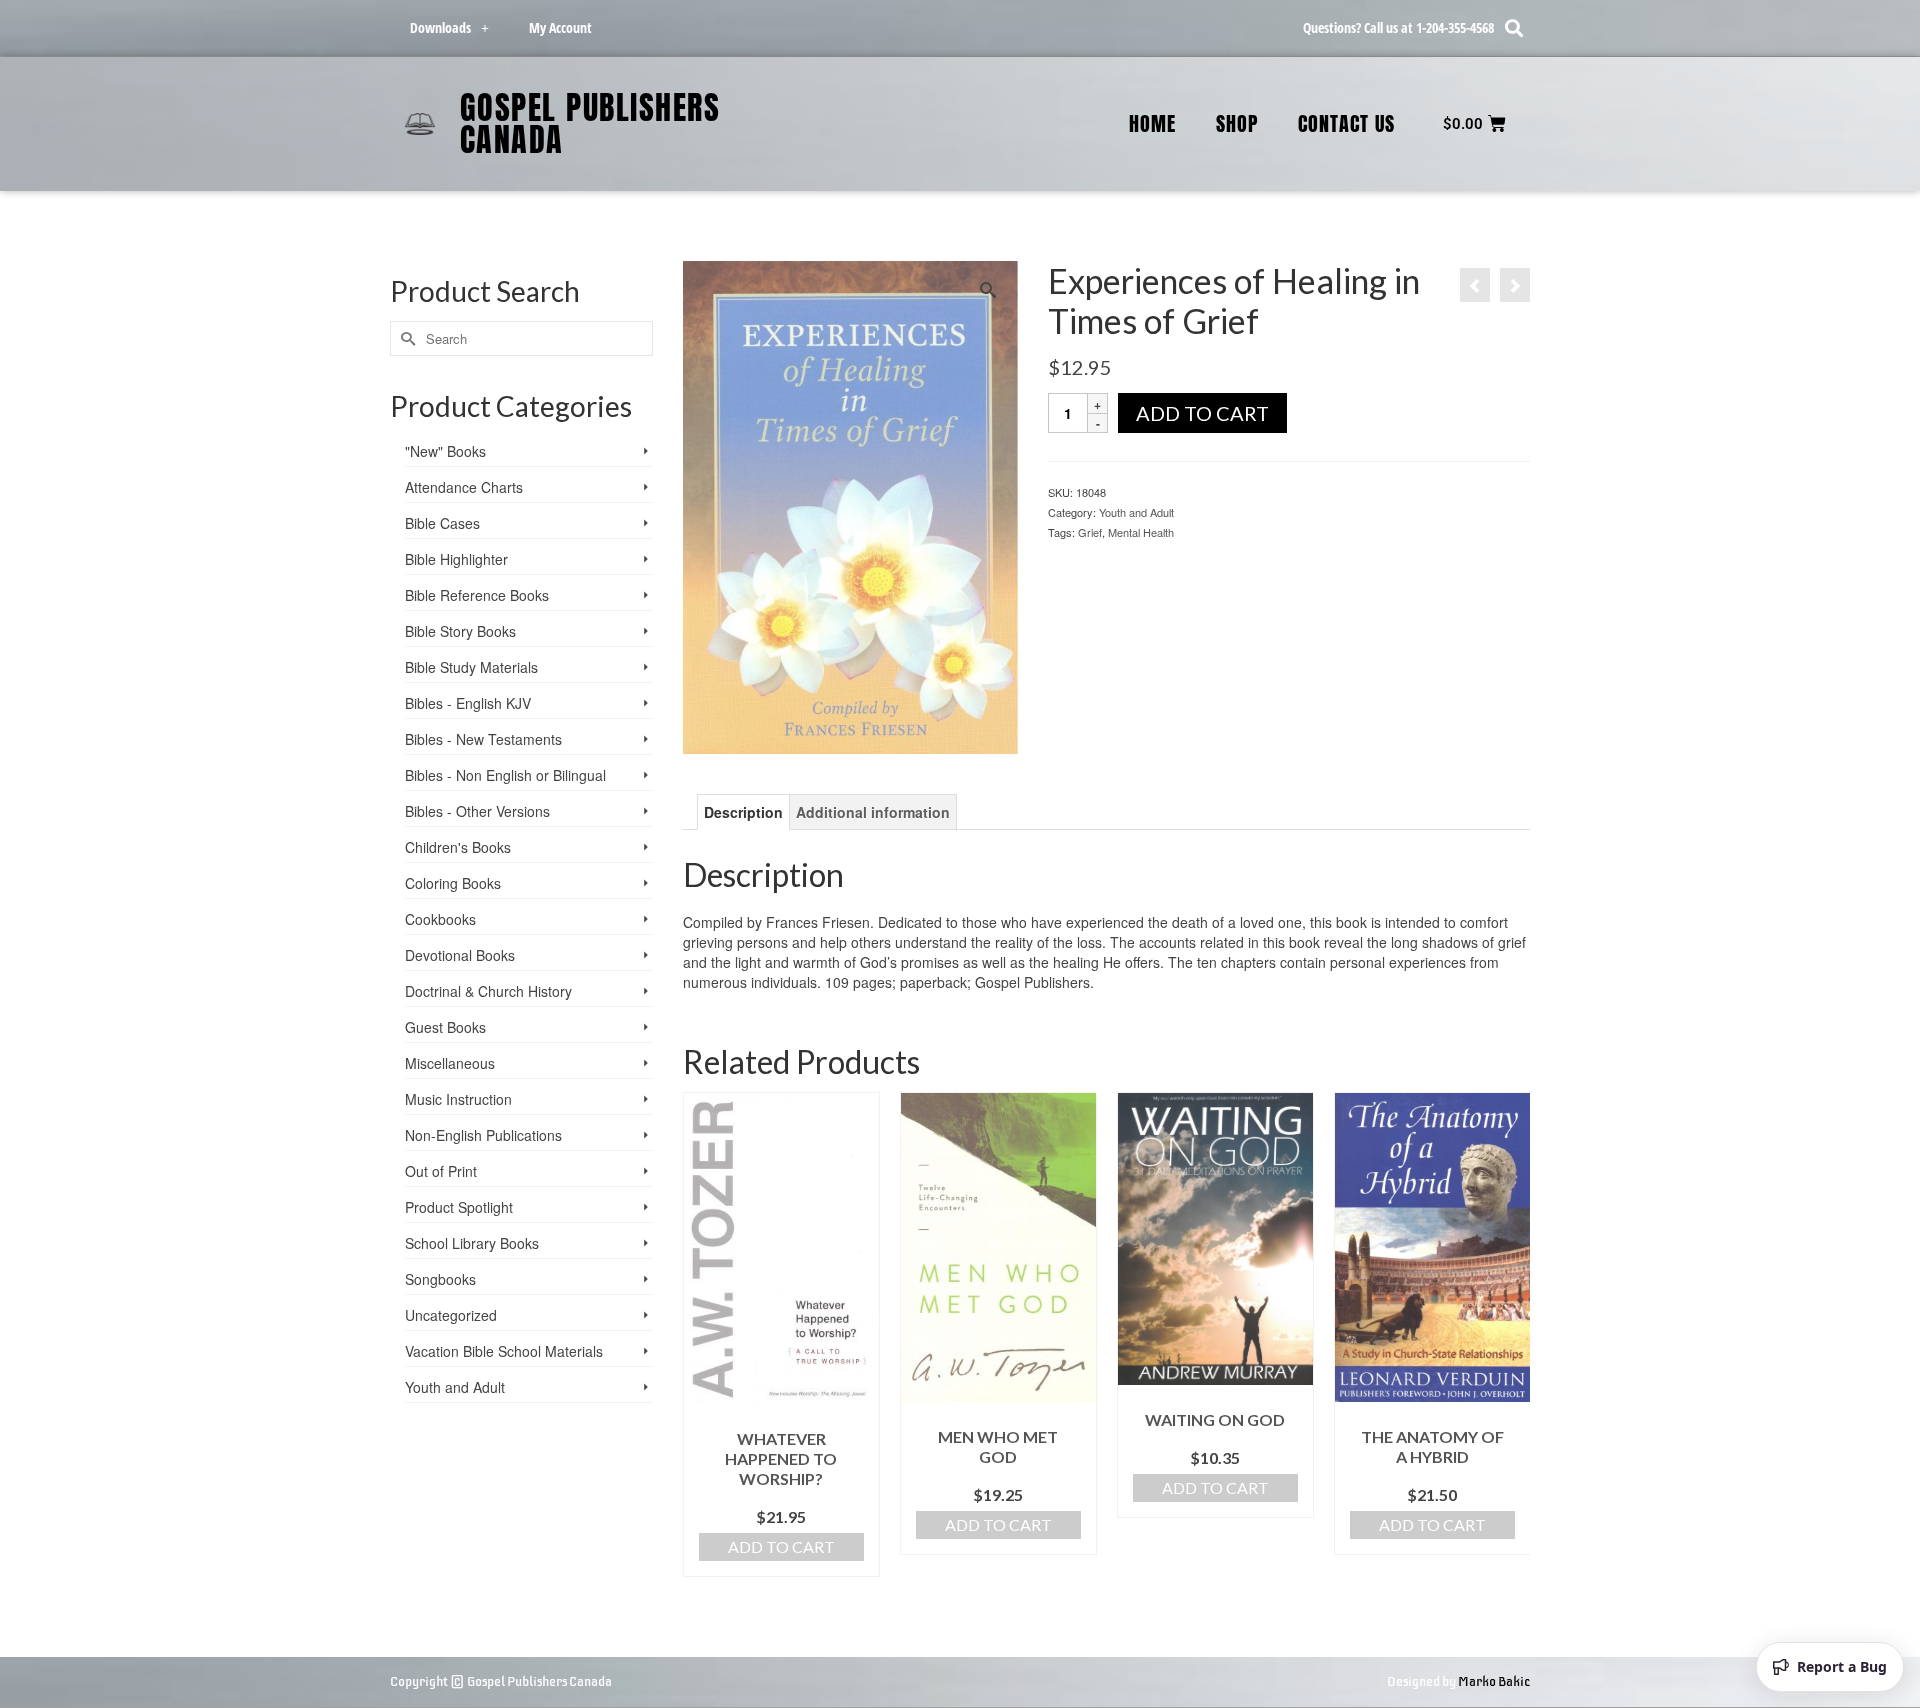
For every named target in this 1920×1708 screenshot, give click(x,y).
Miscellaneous (450, 1063)
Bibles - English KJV (468, 703)
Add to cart (1202, 413)
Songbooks (440, 1279)
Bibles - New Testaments (483, 739)
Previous (700, 1334)
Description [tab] (743, 812)
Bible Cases (442, 523)
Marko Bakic (1494, 1681)
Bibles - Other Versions (477, 811)
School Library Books (472, 1243)
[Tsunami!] (1515, 285)
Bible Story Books (460, 631)
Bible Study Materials (471, 667)
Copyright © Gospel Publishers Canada (501, 1681)
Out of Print (441, 1171)
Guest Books (445, 1027)
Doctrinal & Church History (488, 991)
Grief (1090, 532)
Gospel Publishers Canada (590, 123)
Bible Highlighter (456, 559)
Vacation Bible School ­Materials (504, 1351)
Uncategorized (451, 1315)
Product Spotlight (459, 1207)
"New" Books (445, 451)
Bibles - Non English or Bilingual (505, 775)
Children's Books (458, 847)
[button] (1513, 28)
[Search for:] (521, 338)
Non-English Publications (483, 1135)
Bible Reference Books (477, 595)
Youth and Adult (1136, 512)
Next (1512, 1334)
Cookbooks (440, 919)
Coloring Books (453, 883)
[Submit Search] (405, 338)
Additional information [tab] (873, 812)
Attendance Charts (464, 487)
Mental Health (1141, 532)
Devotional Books (460, 955)
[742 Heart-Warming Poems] (1475, 285)
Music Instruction (458, 1099)
